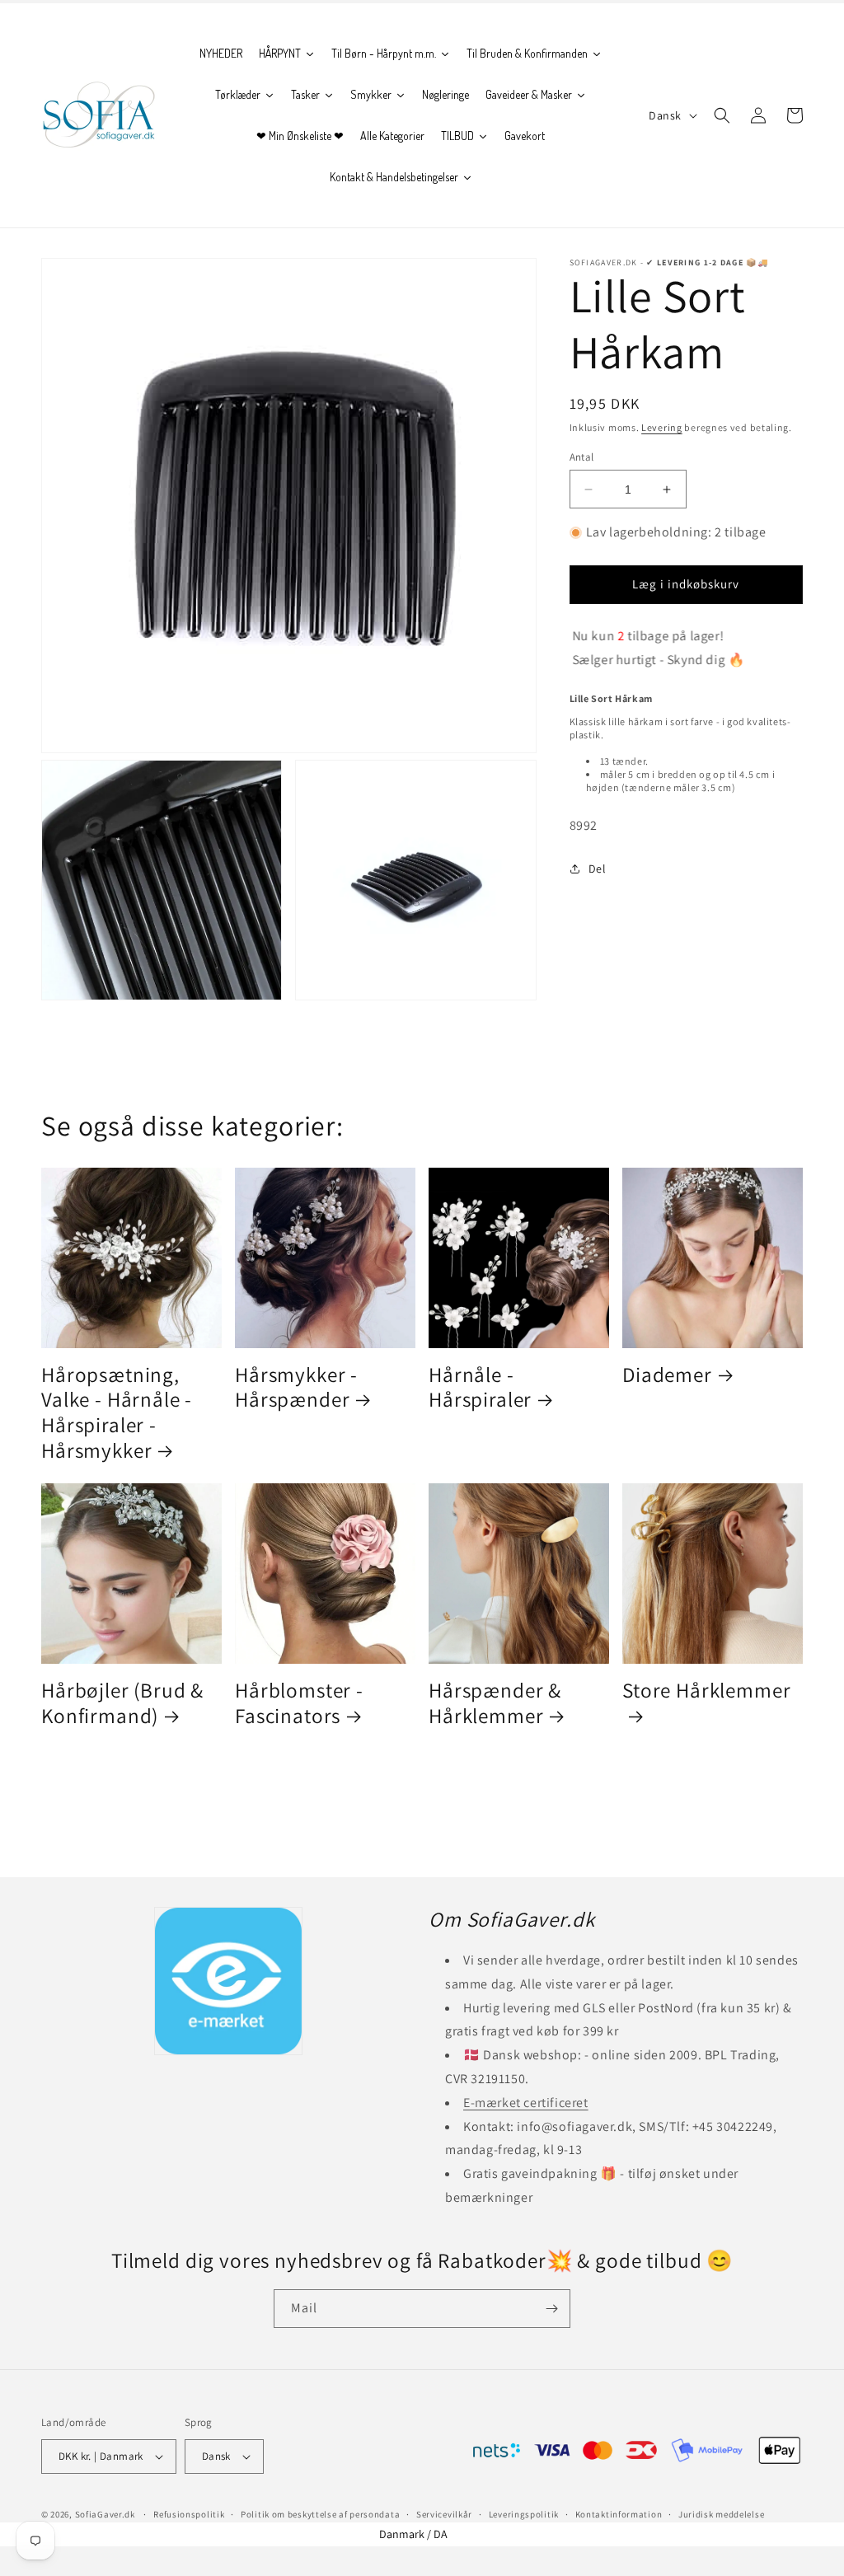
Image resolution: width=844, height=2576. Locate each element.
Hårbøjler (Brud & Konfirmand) (122, 1703)
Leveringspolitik (524, 2514)
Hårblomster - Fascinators (299, 1703)
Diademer (667, 1375)
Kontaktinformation (619, 2514)
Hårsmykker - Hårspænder (296, 1387)
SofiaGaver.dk (105, 2514)
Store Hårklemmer (706, 1691)
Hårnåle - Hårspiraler (480, 1387)
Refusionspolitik (189, 2514)
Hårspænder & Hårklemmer (495, 1703)
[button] (722, 115)
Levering (662, 427)
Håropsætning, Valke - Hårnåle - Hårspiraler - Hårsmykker (117, 1412)
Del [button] (598, 869)
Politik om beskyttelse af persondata (320, 2514)
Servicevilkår (444, 2514)
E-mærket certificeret (526, 2103)
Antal (582, 457)
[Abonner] (551, 2309)
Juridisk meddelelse (721, 2514)
